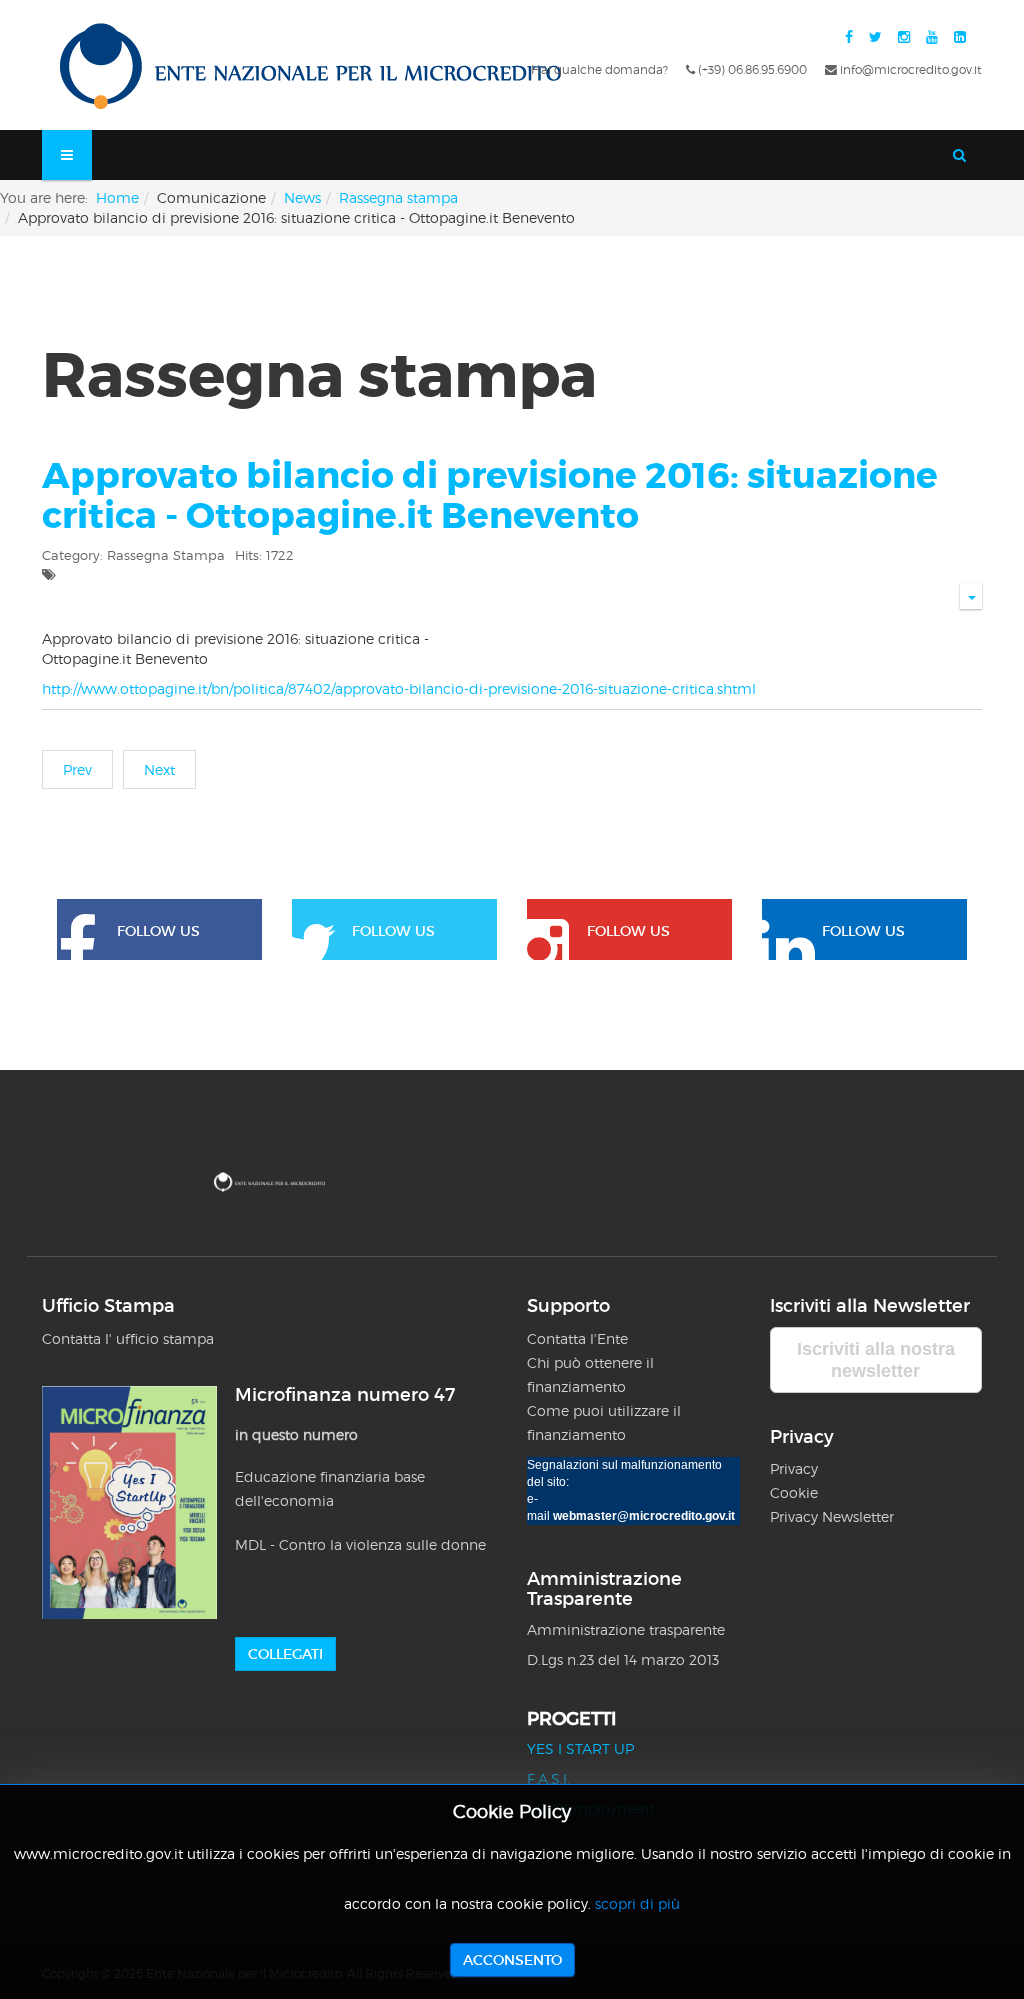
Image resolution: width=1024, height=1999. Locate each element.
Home (117, 197)
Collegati (285, 1654)
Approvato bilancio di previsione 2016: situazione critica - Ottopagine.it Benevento (490, 496)
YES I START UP (580, 1748)
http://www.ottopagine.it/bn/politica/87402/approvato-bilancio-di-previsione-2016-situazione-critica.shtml (399, 688)
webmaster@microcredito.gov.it (644, 1516)
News (302, 197)
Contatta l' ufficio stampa (128, 1338)
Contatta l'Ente (577, 1338)
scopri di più (637, 1903)
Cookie (794, 1492)
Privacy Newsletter (832, 1516)
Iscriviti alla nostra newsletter (876, 1360)
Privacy (796, 1468)
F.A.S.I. (548, 1778)
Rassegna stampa (398, 197)
